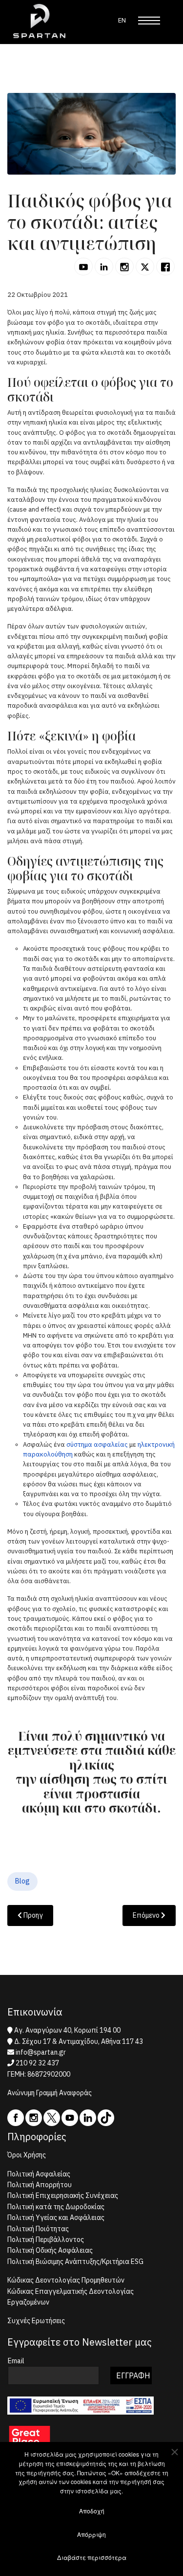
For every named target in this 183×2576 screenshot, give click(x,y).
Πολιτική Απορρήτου (40, 2185)
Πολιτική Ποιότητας (38, 2229)
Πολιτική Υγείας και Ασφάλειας (56, 2218)
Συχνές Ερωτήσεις (36, 2321)
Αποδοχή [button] (92, 2511)
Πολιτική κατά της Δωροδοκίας (56, 2207)
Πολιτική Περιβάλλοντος (46, 2240)
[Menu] (149, 21)
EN (122, 20)
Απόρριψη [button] (91, 2534)
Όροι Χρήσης (27, 2155)
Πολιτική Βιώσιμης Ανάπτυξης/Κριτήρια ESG (75, 2262)
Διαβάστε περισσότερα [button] (92, 2557)
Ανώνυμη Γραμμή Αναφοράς (50, 2093)
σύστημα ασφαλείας (97, 1445)
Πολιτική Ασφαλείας (39, 2174)
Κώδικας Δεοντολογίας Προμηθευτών (66, 2280)
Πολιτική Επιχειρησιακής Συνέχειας (63, 2195)
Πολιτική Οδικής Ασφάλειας (50, 2250)
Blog (22, 1881)
